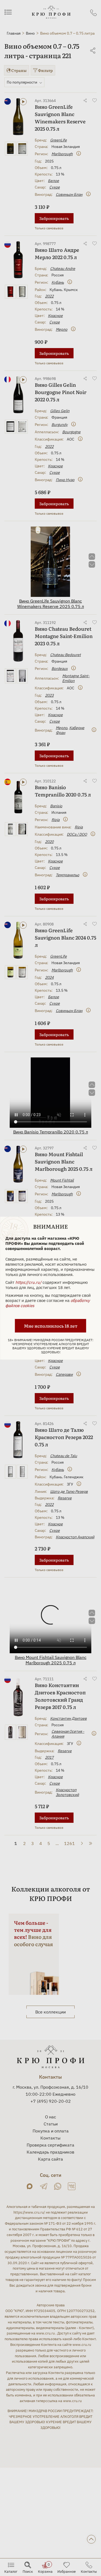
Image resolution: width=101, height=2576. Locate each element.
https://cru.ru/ (28, 1282)
